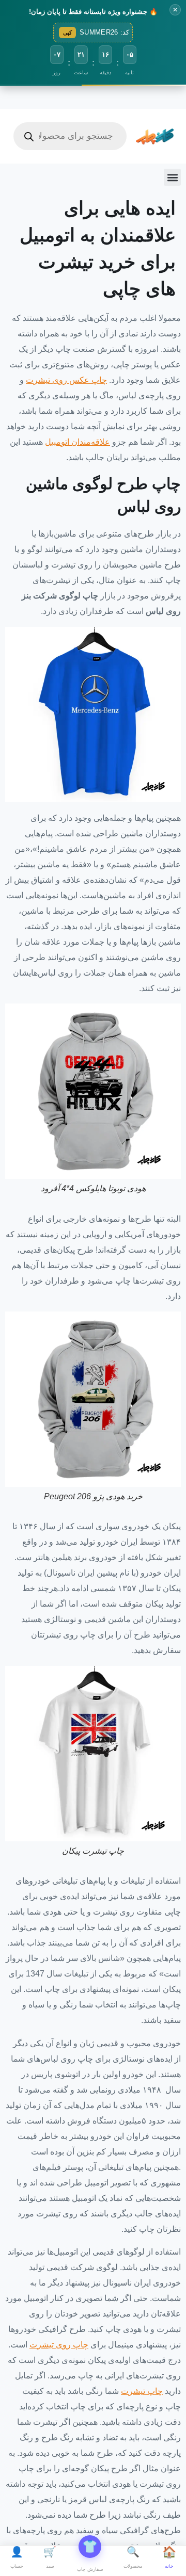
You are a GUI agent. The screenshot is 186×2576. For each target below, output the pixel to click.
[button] (172, 177)
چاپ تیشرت (142, 2391)
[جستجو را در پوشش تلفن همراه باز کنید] (70, 136)
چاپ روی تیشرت (59, 2345)
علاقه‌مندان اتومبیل (78, 442)
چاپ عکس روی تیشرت (66, 380)
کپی (67, 33)
